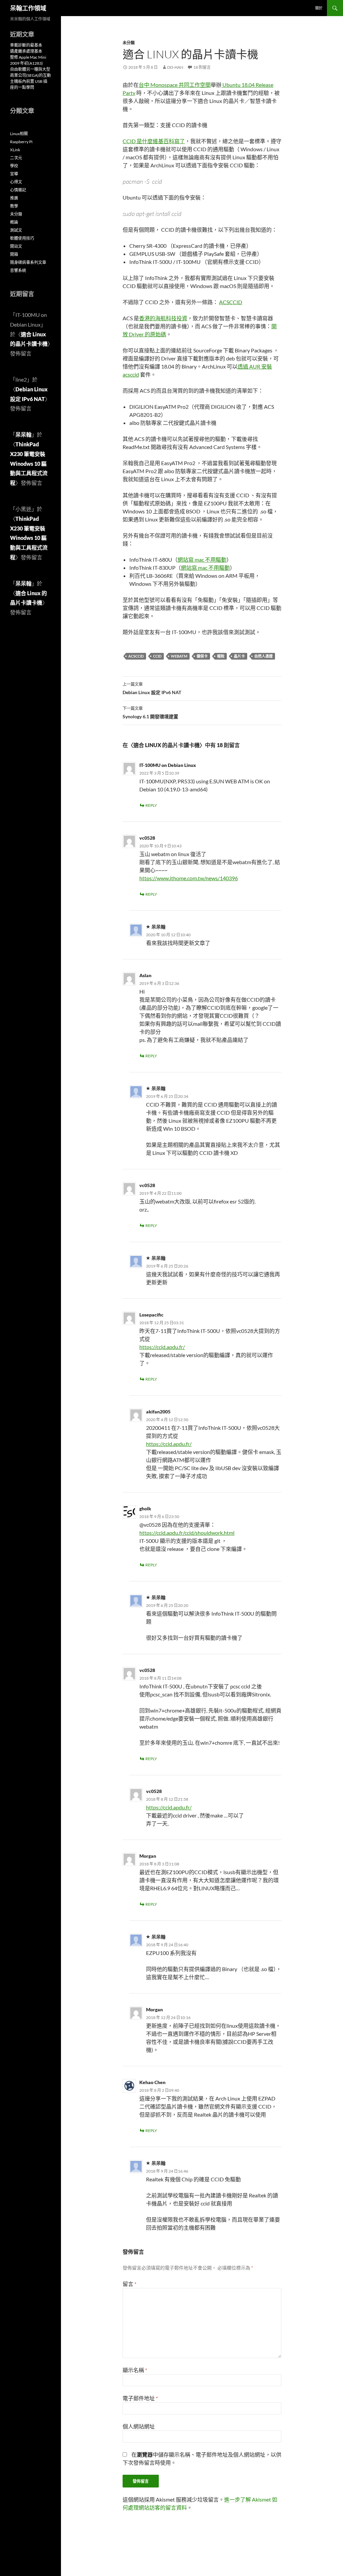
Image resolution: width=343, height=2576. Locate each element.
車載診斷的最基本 (26, 45)
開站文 (16, 246)
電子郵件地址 (140, 2398)
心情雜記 (18, 190)
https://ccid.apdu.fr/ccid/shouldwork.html (187, 1533)
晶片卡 (239, 656)
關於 (319, 8)
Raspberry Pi (21, 142)
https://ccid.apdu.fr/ (162, 1347)
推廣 (14, 198)
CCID (157, 656)
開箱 (14, 254)
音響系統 (18, 270)
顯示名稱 (135, 2370)
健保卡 (202, 656)
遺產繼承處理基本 (26, 51)
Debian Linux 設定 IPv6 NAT (152, 688)
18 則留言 (202, 67)
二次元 (16, 158)
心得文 (16, 182)
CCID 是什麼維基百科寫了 (154, 141)
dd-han (175, 67)
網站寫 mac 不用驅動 (202, 559)
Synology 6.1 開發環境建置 (150, 713)
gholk (145, 1508)
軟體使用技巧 (22, 238)
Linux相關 (19, 134)
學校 (14, 166)
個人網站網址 (139, 2426)
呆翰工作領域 (28, 8)
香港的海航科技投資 (163, 318)
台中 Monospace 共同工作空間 (175, 85)
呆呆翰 (23, 434)
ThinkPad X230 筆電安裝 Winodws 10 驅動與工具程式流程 (29, 463)
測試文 (16, 230)
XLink (15, 150)
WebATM (179, 656)
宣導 (14, 174)
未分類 (129, 43)
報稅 (221, 656)
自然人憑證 (263, 656)
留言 (129, 2284)
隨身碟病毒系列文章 (28, 262)
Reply (151, 805)
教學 (14, 206)
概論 (14, 222)
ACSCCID (231, 302)
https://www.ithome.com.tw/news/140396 (189, 878)
